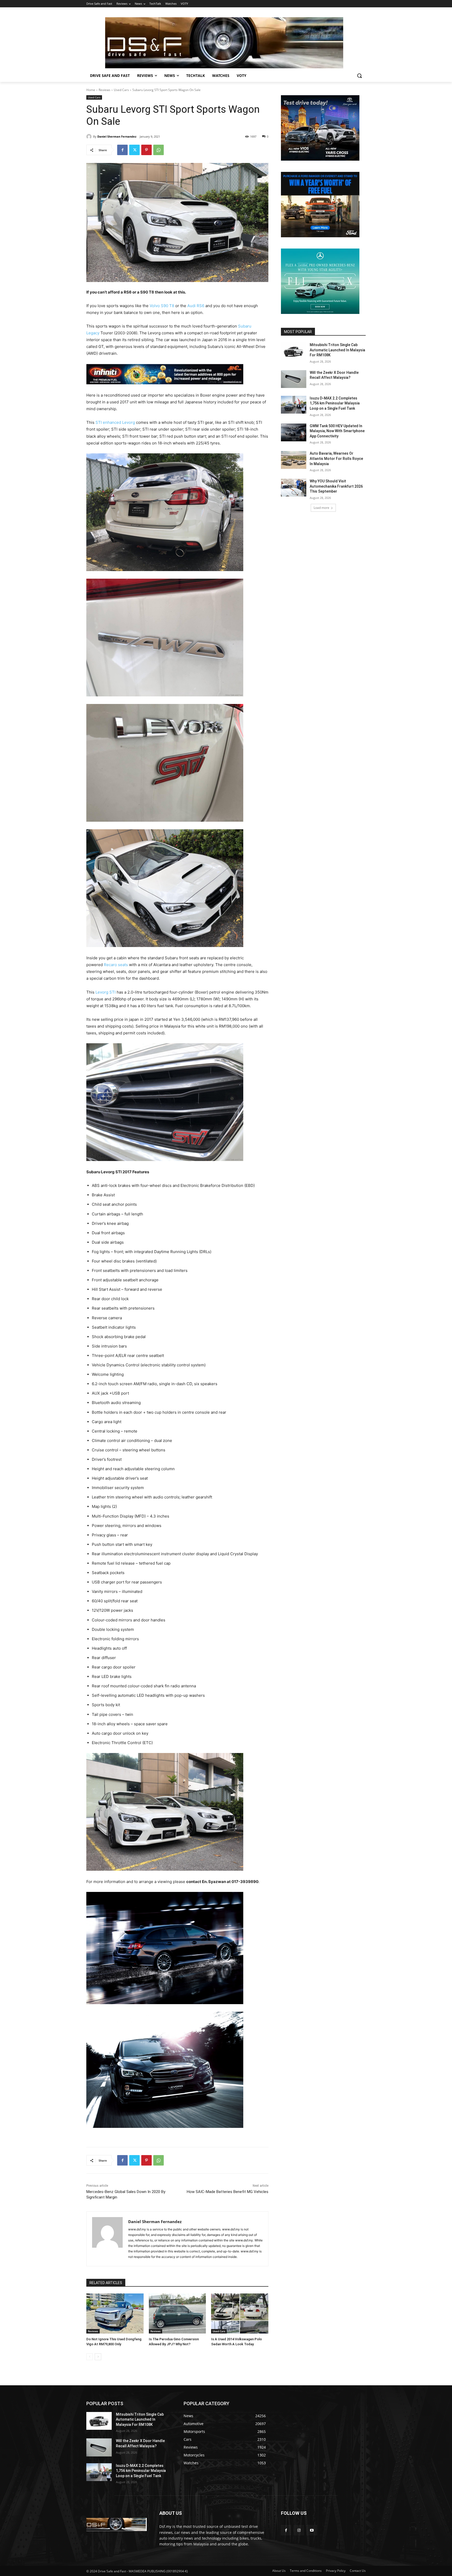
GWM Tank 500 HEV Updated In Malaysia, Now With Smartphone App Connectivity (337, 431)
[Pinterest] (146, 150)
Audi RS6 (196, 306)
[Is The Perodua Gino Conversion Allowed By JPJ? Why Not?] (177, 2313)
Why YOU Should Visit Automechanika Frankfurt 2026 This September (336, 486)
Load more (321, 508)
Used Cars (121, 90)
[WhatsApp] (159, 150)
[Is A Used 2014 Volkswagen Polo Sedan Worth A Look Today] (240, 2313)
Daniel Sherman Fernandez (117, 136)
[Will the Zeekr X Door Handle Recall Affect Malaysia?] (294, 379)
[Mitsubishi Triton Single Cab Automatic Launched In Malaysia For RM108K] (294, 351)
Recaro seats (116, 965)
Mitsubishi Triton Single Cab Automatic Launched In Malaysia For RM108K (337, 350)
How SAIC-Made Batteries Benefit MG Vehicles (228, 2192)
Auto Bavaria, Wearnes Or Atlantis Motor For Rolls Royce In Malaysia (336, 458)
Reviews (104, 90)
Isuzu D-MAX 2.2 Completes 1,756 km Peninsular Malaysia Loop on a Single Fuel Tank (335, 403)
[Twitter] (134, 150)
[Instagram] (299, 2530)
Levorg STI (106, 992)
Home (91, 90)
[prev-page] (90, 2357)
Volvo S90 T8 (162, 306)
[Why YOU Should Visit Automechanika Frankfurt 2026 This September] (294, 488)
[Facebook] (122, 150)
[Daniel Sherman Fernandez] (90, 137)
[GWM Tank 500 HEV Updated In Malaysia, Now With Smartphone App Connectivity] (294, 432)
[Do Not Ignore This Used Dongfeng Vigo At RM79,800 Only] (115, 2313)
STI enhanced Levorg (115, 422)
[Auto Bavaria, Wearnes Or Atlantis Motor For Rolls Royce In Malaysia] (294, 460)
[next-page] (98, 2357)
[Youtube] (312, 2530)
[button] (359, 76)
